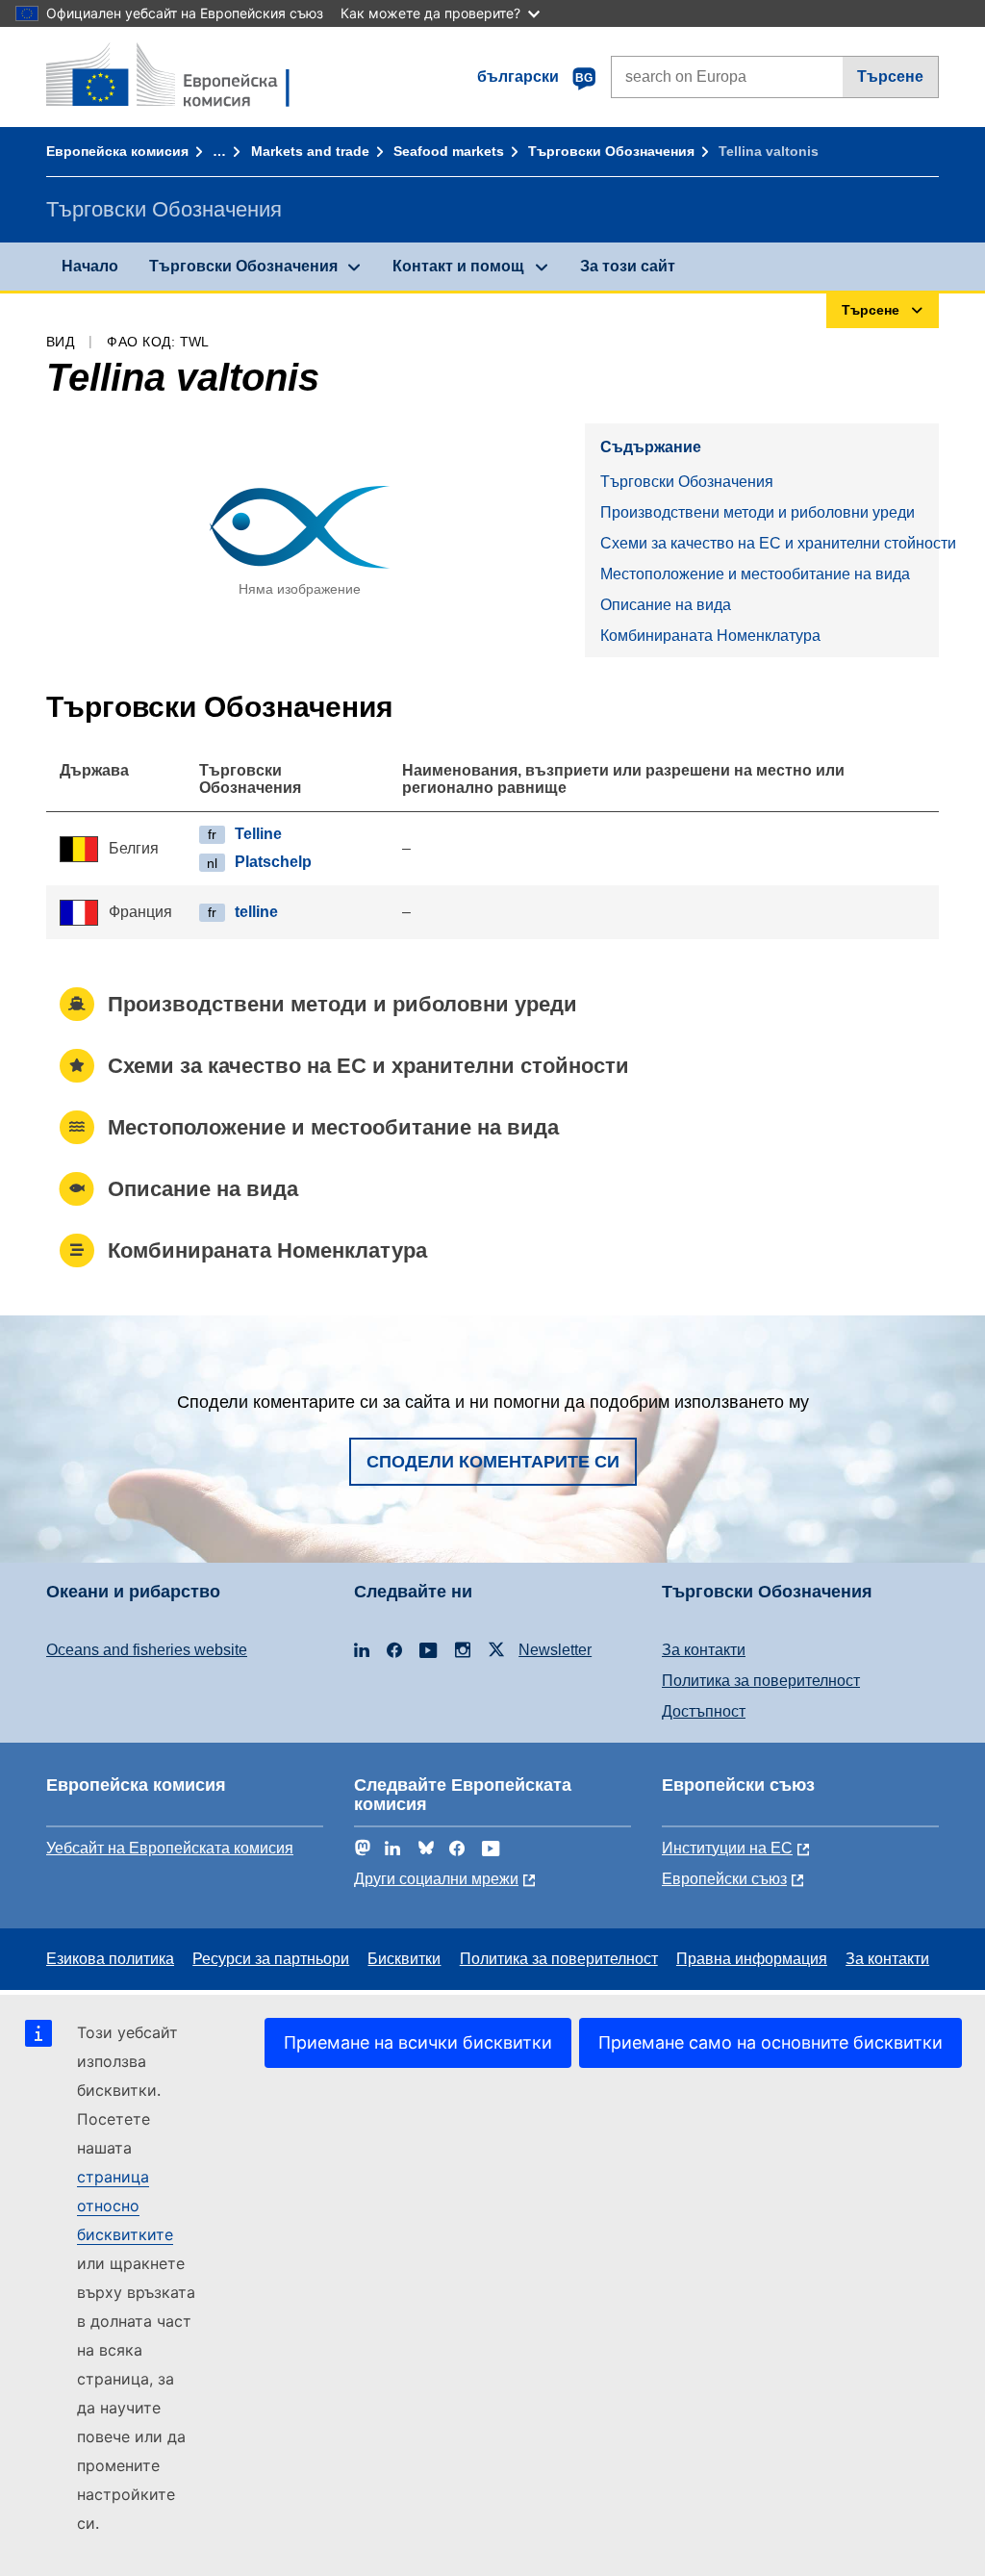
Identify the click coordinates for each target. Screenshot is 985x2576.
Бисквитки (404, 1959)
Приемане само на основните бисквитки (770, 2042)
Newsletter (555, 1650)
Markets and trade (310, 151)
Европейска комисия (117, 151)
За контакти (704, 1650)
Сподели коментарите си (493, 1462)
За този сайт (628, 266)
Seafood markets (449, 151)
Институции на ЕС (727, 1848)
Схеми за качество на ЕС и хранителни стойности (770, 543)
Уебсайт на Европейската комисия (170, 1848)
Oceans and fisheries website (147, 1650)
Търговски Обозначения (611, 151)
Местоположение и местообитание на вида (755, 574)
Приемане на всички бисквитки (418, 2042)
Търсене (890, 77)
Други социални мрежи (436, 1879)
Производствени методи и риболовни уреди (758, 512)
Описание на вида (666, 605)
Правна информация (752, 1959)
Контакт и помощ (458, 266)
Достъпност (704, 1711)
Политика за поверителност (761, 1681)
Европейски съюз (724, 1879)
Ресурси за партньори (271, 1959)
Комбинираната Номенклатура (710, 636)
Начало (90, 266)
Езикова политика (110, 1959)
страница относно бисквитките (125, 2206)
